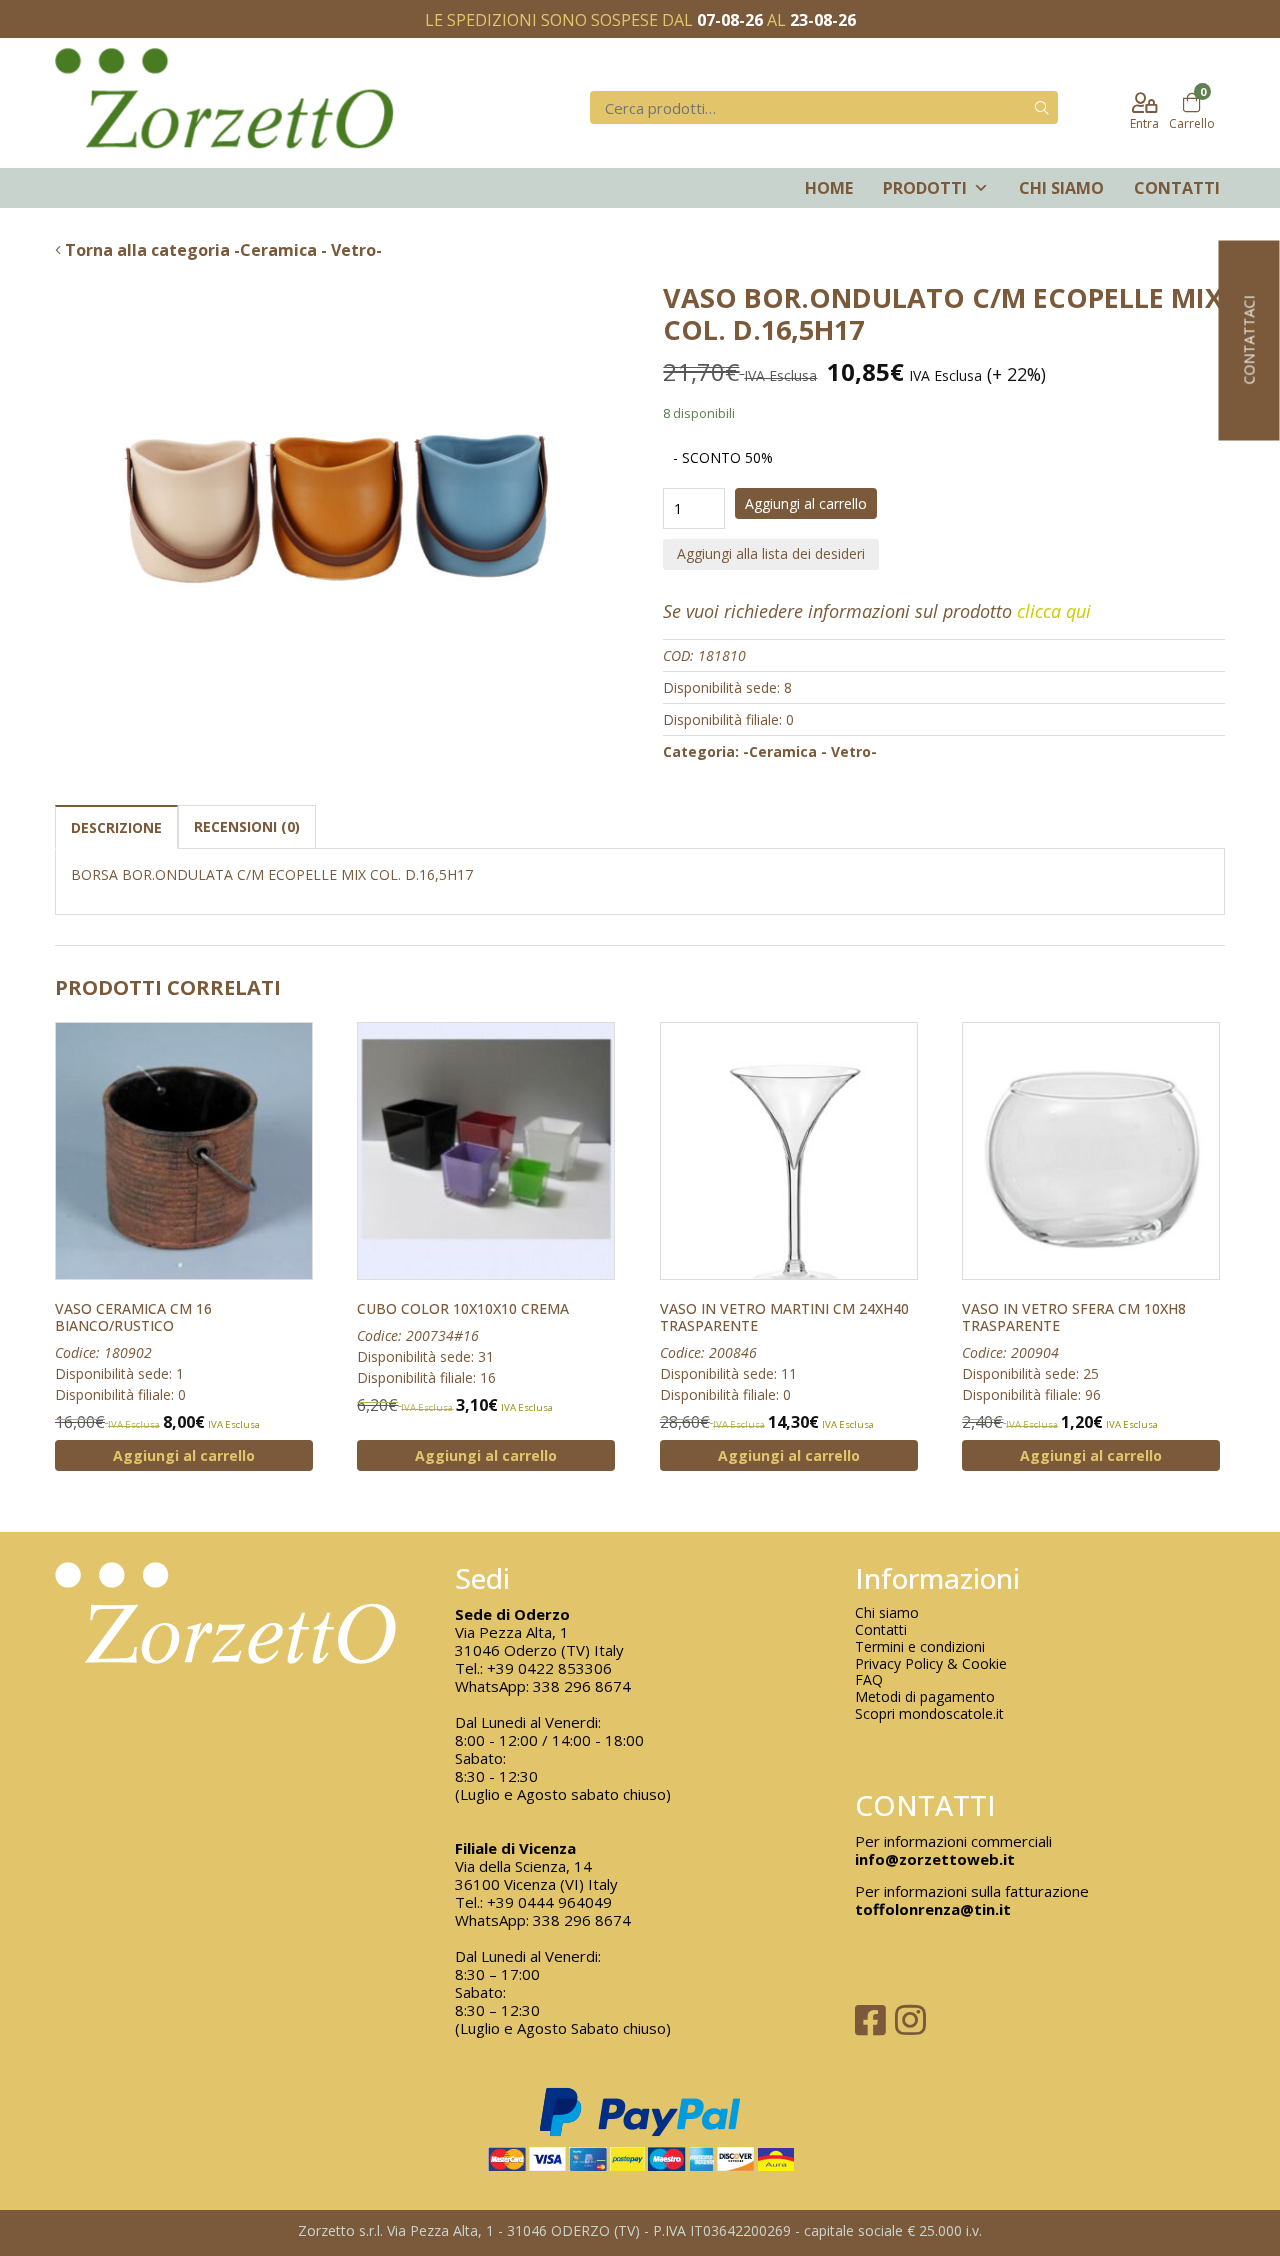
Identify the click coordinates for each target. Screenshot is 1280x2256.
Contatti (1177, 188)
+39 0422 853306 (549, 1668)
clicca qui (1054, 611)
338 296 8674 (582, 1686)
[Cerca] (1042, 107)
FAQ (869, 1680)
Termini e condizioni (920, 1647)
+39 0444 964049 (549, 1902)
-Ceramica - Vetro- (810, 751)
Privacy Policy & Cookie (931, 1664)
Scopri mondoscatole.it (929, 1714)
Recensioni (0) (247, 826)
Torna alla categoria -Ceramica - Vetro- (221, 250)
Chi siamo (1061, 188)
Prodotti (925, 188)
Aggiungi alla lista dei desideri (771, 553)
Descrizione (116, 827)
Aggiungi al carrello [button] (184, 1455)
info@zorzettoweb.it (935, 1859)
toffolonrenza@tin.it (933, 1909)
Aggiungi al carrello (806, 503)
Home (829, 188)
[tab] (116, 826)
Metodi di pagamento (925, 1697)
